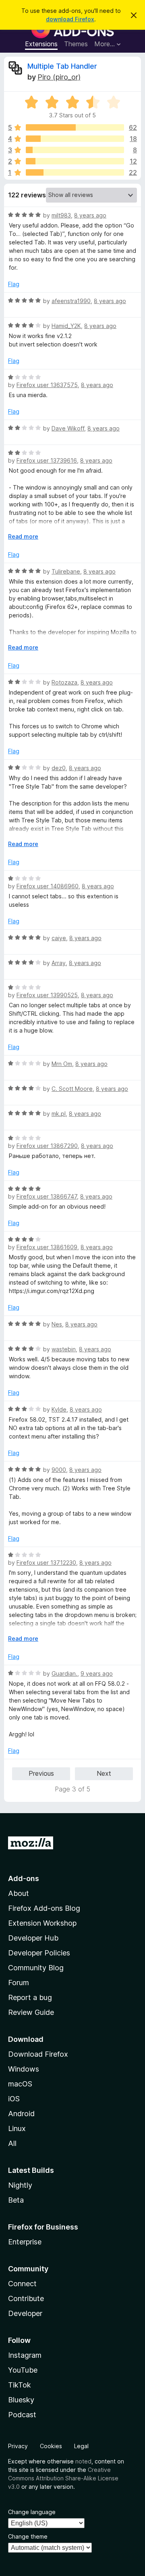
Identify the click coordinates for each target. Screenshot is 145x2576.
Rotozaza (64, 682)
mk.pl (59, 1114)
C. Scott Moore (72, 1089)
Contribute (26, 2298)
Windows (24, 2069)
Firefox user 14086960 (48, 886)
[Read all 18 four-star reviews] (75, 139)
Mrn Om (62, 1064)
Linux (17, 2128)
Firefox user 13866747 (47, 1196)
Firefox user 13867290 (47, 1146)
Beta (16, 2200)
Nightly (20, 2185)
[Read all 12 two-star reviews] (75, 161)
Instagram (25, 2355)
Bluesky (21, 2400)
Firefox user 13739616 (47, 460)
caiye (59, 938)
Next (104, 1773)
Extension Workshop (42, 1923)
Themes (76, 44)
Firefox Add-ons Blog (44, 1908)
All (12, 2143)
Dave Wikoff (68, 428)
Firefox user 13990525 (47, 995)
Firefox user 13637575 (47, 385)
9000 (59, 1470)
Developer (25, 2313)
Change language (32, 2512)
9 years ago (97, 1673)
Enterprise (25, 2242)
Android (21, 2114)
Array (59, 963)
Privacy (18, 2446)
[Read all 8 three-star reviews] (75, 150)
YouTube (23, 2370)
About (19, 1893)
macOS (20, 2084)
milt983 (61, 215)
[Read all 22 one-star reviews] (75, 172)
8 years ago (90, 215)
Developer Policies (39, 1953)
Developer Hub (33, 1938)
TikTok (20, 2385)
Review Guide (31, 2012)
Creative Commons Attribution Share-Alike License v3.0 (63, 2478)
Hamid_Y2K (66, 326)
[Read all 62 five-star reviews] (75, 127)
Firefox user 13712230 (46, 1563)
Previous (41, 1773)
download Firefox (70, 19)
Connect (22, 2284)
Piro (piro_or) (59, 77)
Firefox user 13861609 (47, 1247)
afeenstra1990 (71, 301)
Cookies (51, 2446)
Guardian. (64, 1673)
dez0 (59, 768)
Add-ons (24, 1878)
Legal (81, 2446)
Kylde (59, 1409)
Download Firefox (38, 2054)
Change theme (28, 2536)
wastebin (64, 1349)
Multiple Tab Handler (62, 66)
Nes (57, 1324)
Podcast (22, 2415)
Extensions (41, 44)
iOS (14, 2099)
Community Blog (36, 1968)
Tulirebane (66, 571)
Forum (19, 1983)
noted (83, 2461)
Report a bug (30, 1997)
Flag (14, 284)
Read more (23, 536)
